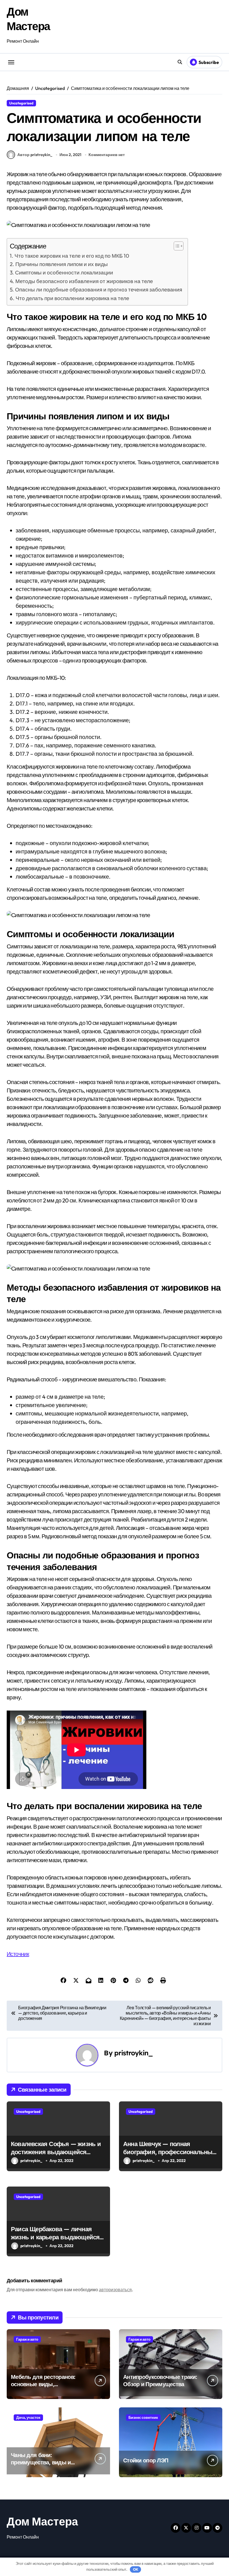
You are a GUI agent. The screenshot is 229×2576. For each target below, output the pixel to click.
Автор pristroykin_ (35, 155)
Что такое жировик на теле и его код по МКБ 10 (72, 256)
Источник (18, 1954)
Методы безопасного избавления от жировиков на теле (84, 281)
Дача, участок (28, 2417)
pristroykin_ (134, 2053)
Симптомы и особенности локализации (64, 272)
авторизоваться (115, 2290)
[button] (176, 246)
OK (136, 2569)
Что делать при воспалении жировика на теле (72, 298)
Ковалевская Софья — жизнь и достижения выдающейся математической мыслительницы (56, 2156)
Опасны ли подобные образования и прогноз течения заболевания (99, 290)
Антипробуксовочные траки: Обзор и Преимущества (160, 2380)
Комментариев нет (107, 155)
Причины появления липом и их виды (62, 264)
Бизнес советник (143, 2417)
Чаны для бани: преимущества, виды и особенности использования (41, 2466)
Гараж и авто (27, 2339)
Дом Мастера (42, 2521)
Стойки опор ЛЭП (146, 2460)
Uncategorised (21, 103)
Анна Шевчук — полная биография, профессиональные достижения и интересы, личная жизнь (170, 2156)
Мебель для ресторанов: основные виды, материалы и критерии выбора (43, 2388)
